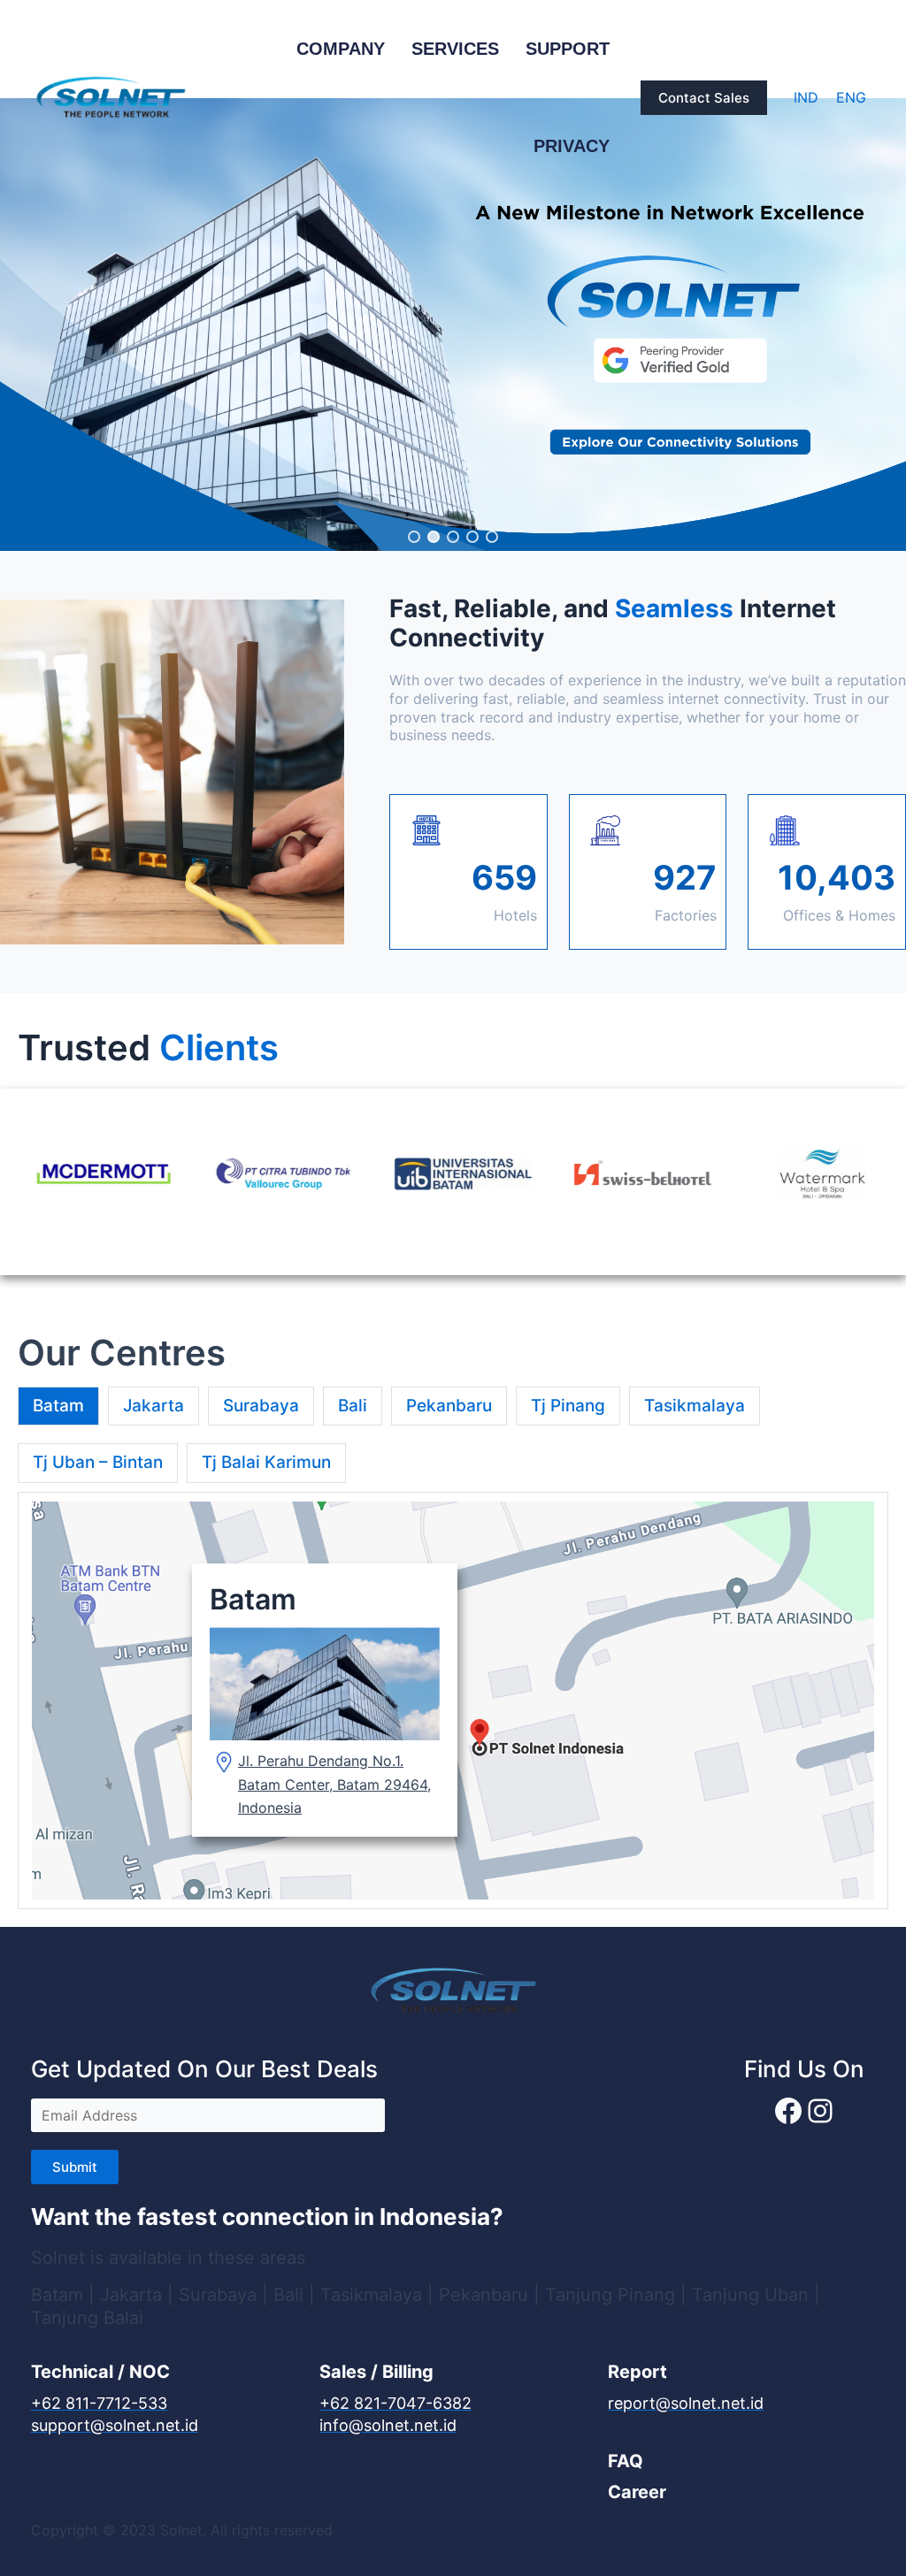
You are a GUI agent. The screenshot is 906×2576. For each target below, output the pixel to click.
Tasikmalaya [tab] (695, 1406)
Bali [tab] (353, 1406)
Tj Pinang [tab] (568, 1406)
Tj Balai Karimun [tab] (266, 1462)
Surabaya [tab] (261, 1406)
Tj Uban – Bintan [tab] (98, 1462)
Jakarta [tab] (154, 1406)
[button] (704, 98)
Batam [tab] (58, 1406)
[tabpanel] (453, 1701)
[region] (453, 325)
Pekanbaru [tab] (449, 1406)
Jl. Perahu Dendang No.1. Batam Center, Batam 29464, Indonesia (334, 1784)
